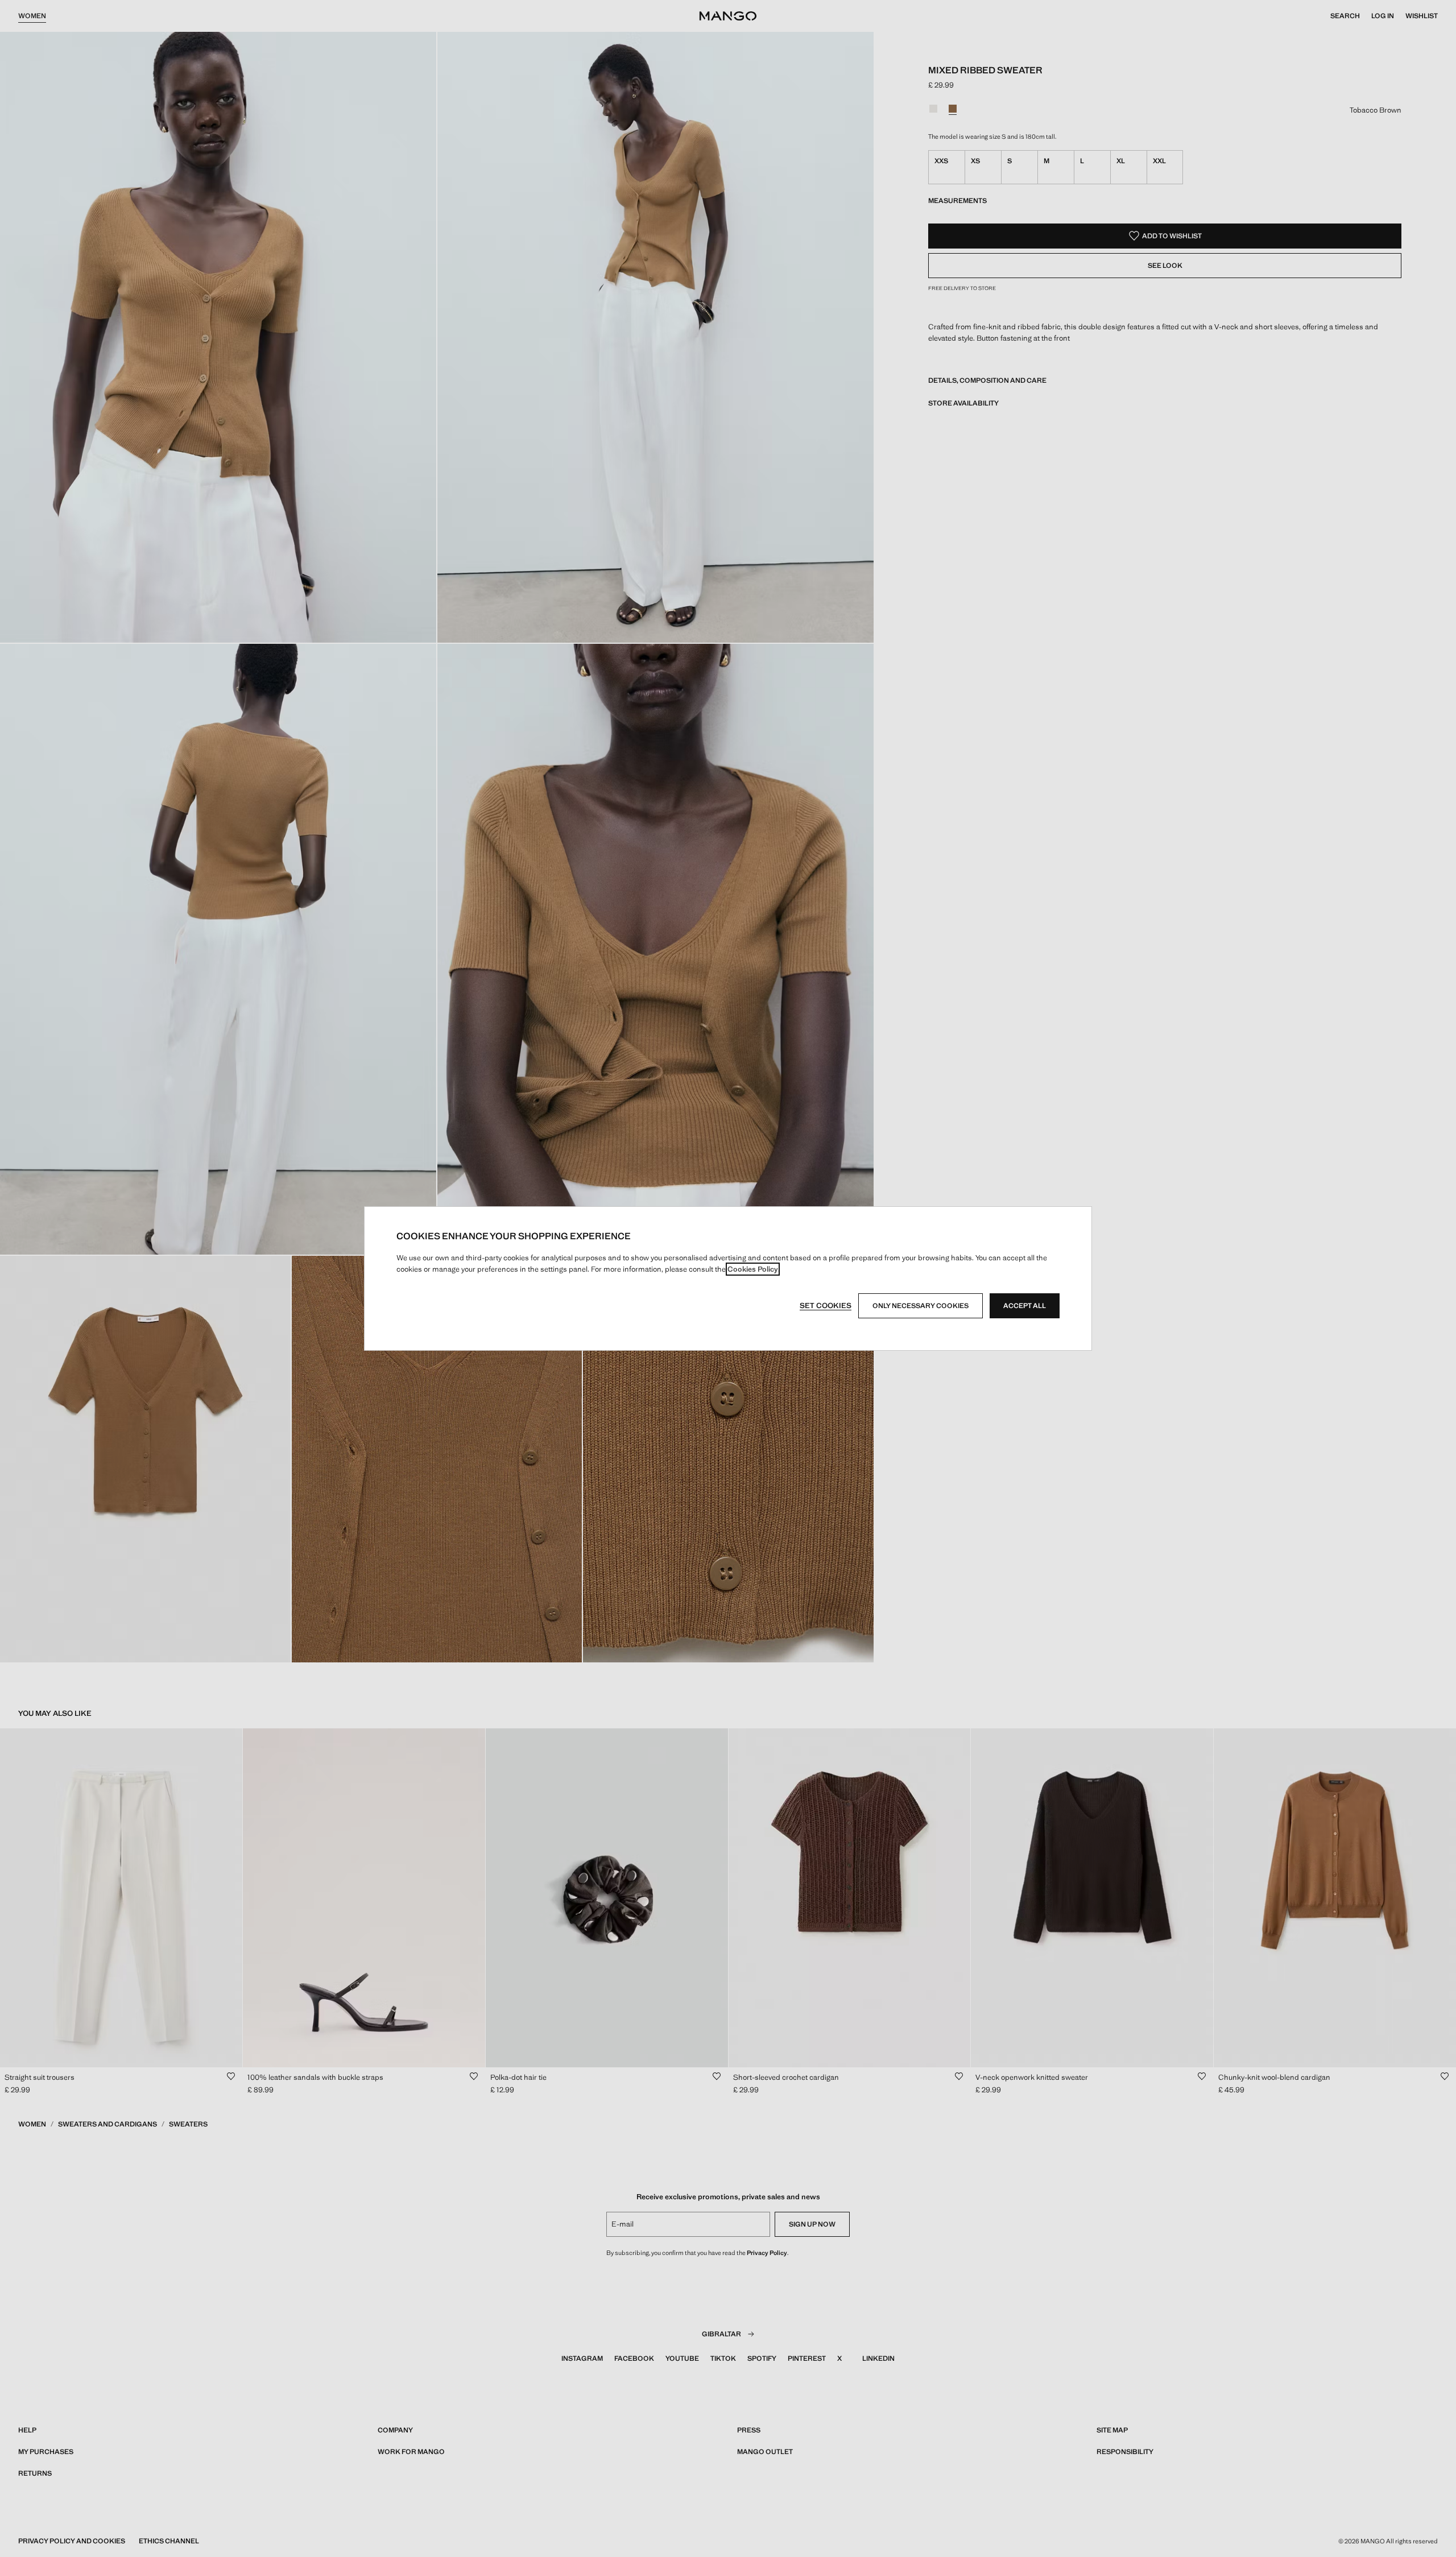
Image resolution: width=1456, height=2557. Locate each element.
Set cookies (826, 1306)
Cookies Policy (753, 1269)
